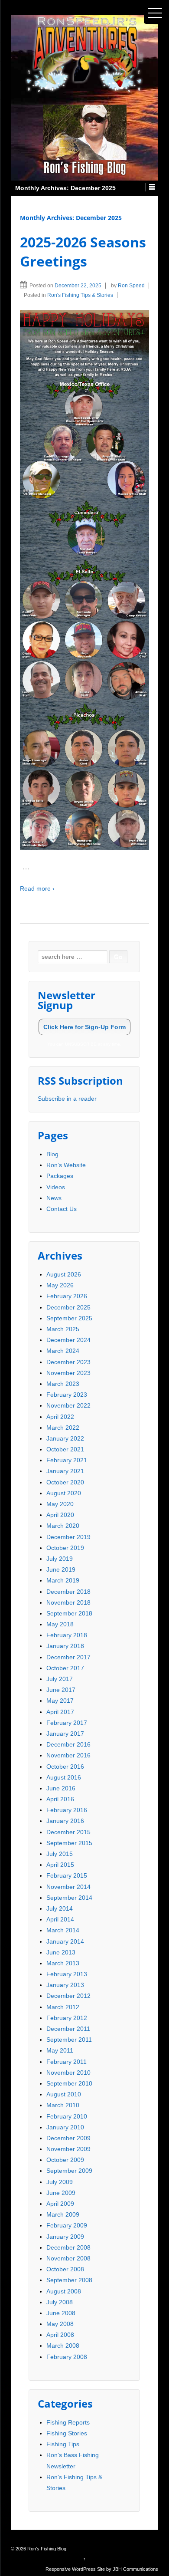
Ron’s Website (66, 1165)
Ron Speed (131, 286)
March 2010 (63, 2105)
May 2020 (60, 1504)
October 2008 (65, 2269)
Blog (52, 1154)
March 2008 (63, 2346)
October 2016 (65, 1767)
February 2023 (67, 1395)
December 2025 (68, 1307)
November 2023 (68, 1373)
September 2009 (69, 2171)
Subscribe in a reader (67, 1099)
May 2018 (60, 1624)
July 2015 (60, 1854)
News (54, 1198)
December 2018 (68, 1592)
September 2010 (69, 2083)
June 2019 (61, 1569)
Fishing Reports (68, 2422)
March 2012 (63, 2007)
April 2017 (60, 1712)
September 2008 (69, 2280)
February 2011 (67, 2062)
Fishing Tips (63, 2444)
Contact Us (62, 1209)
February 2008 (67, 2357)
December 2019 (68, 1537)
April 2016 (60, 1799)
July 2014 (60, 1908)
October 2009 (65, 2160)
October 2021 (65, 1449)
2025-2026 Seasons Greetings (83, 252)
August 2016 (64, 1777)
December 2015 (68, 1832)
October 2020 (65, 1482)
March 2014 (63, 1930)
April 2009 (60, 2204)
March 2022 (63, 1428)
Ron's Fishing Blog (46, 2549)
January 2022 (65, 1438)
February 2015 (67, 1875)
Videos (56, 1187)
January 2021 (65, 1471)
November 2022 (68, 1405)
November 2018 (68, 1602)
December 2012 (68, 1996)
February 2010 (67, 2116)
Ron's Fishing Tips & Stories (80, 295)
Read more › (37, 888)
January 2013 (65, 1985)
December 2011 (68, 2029)
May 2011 (60, 2050)
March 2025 (63, 1329)
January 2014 (65, 1941)
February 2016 (67, 1810)
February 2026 (67, 1296)
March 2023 (63, 1384)
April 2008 (60, 2335)
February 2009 (67, 2225)
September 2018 (69, 1613)
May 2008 (60, 2324)
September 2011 (69, 2040)
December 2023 (68, 1362)
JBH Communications (135, 2569)
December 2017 (68, 1657)
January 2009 (65, 2237)
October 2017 (65, 1668)
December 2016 (68, 1744)
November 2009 (68, 2149)
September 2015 (69, 1843)
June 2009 (61, 2193)
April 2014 (60, 1919)
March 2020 (63, 1526)
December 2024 (68, 1340)
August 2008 (64, 2291)
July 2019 (60, 1559)
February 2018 (67, 1635)
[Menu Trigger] (155, 13)
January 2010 (65, 2127)
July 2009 (60, 2182)
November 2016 (68, 1755)
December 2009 (68, 2138)
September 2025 (69, 1318)
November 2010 (68, 2073)
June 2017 (61, 1690)
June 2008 (61, 2313)
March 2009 (63, 2214)
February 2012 (67, 2018)
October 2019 (65, 1548)
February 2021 (67, 1460)
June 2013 (61, 1952)
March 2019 (63, 1580)
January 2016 (65, 1821)
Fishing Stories (67, 2433)
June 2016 (61, 1788)
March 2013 (63, 1963)
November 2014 (68, 1887)
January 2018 (65, 1646)
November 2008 (68, 2258)
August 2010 (64, 2094)
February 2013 (67, 1974)
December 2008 (68, 2247)
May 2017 (60, 1701)
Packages (60, 1176)
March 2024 (63, 1351)
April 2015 (60, 1865)
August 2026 (64, 1274)
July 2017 (60, 1679)
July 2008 (60, 2302)
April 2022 (60, 1417)
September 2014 (69, 1898)
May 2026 (60, 1285)
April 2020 (60, 1515)
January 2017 (65, 1734)
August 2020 (64, 1493)
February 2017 (67, 1723)
